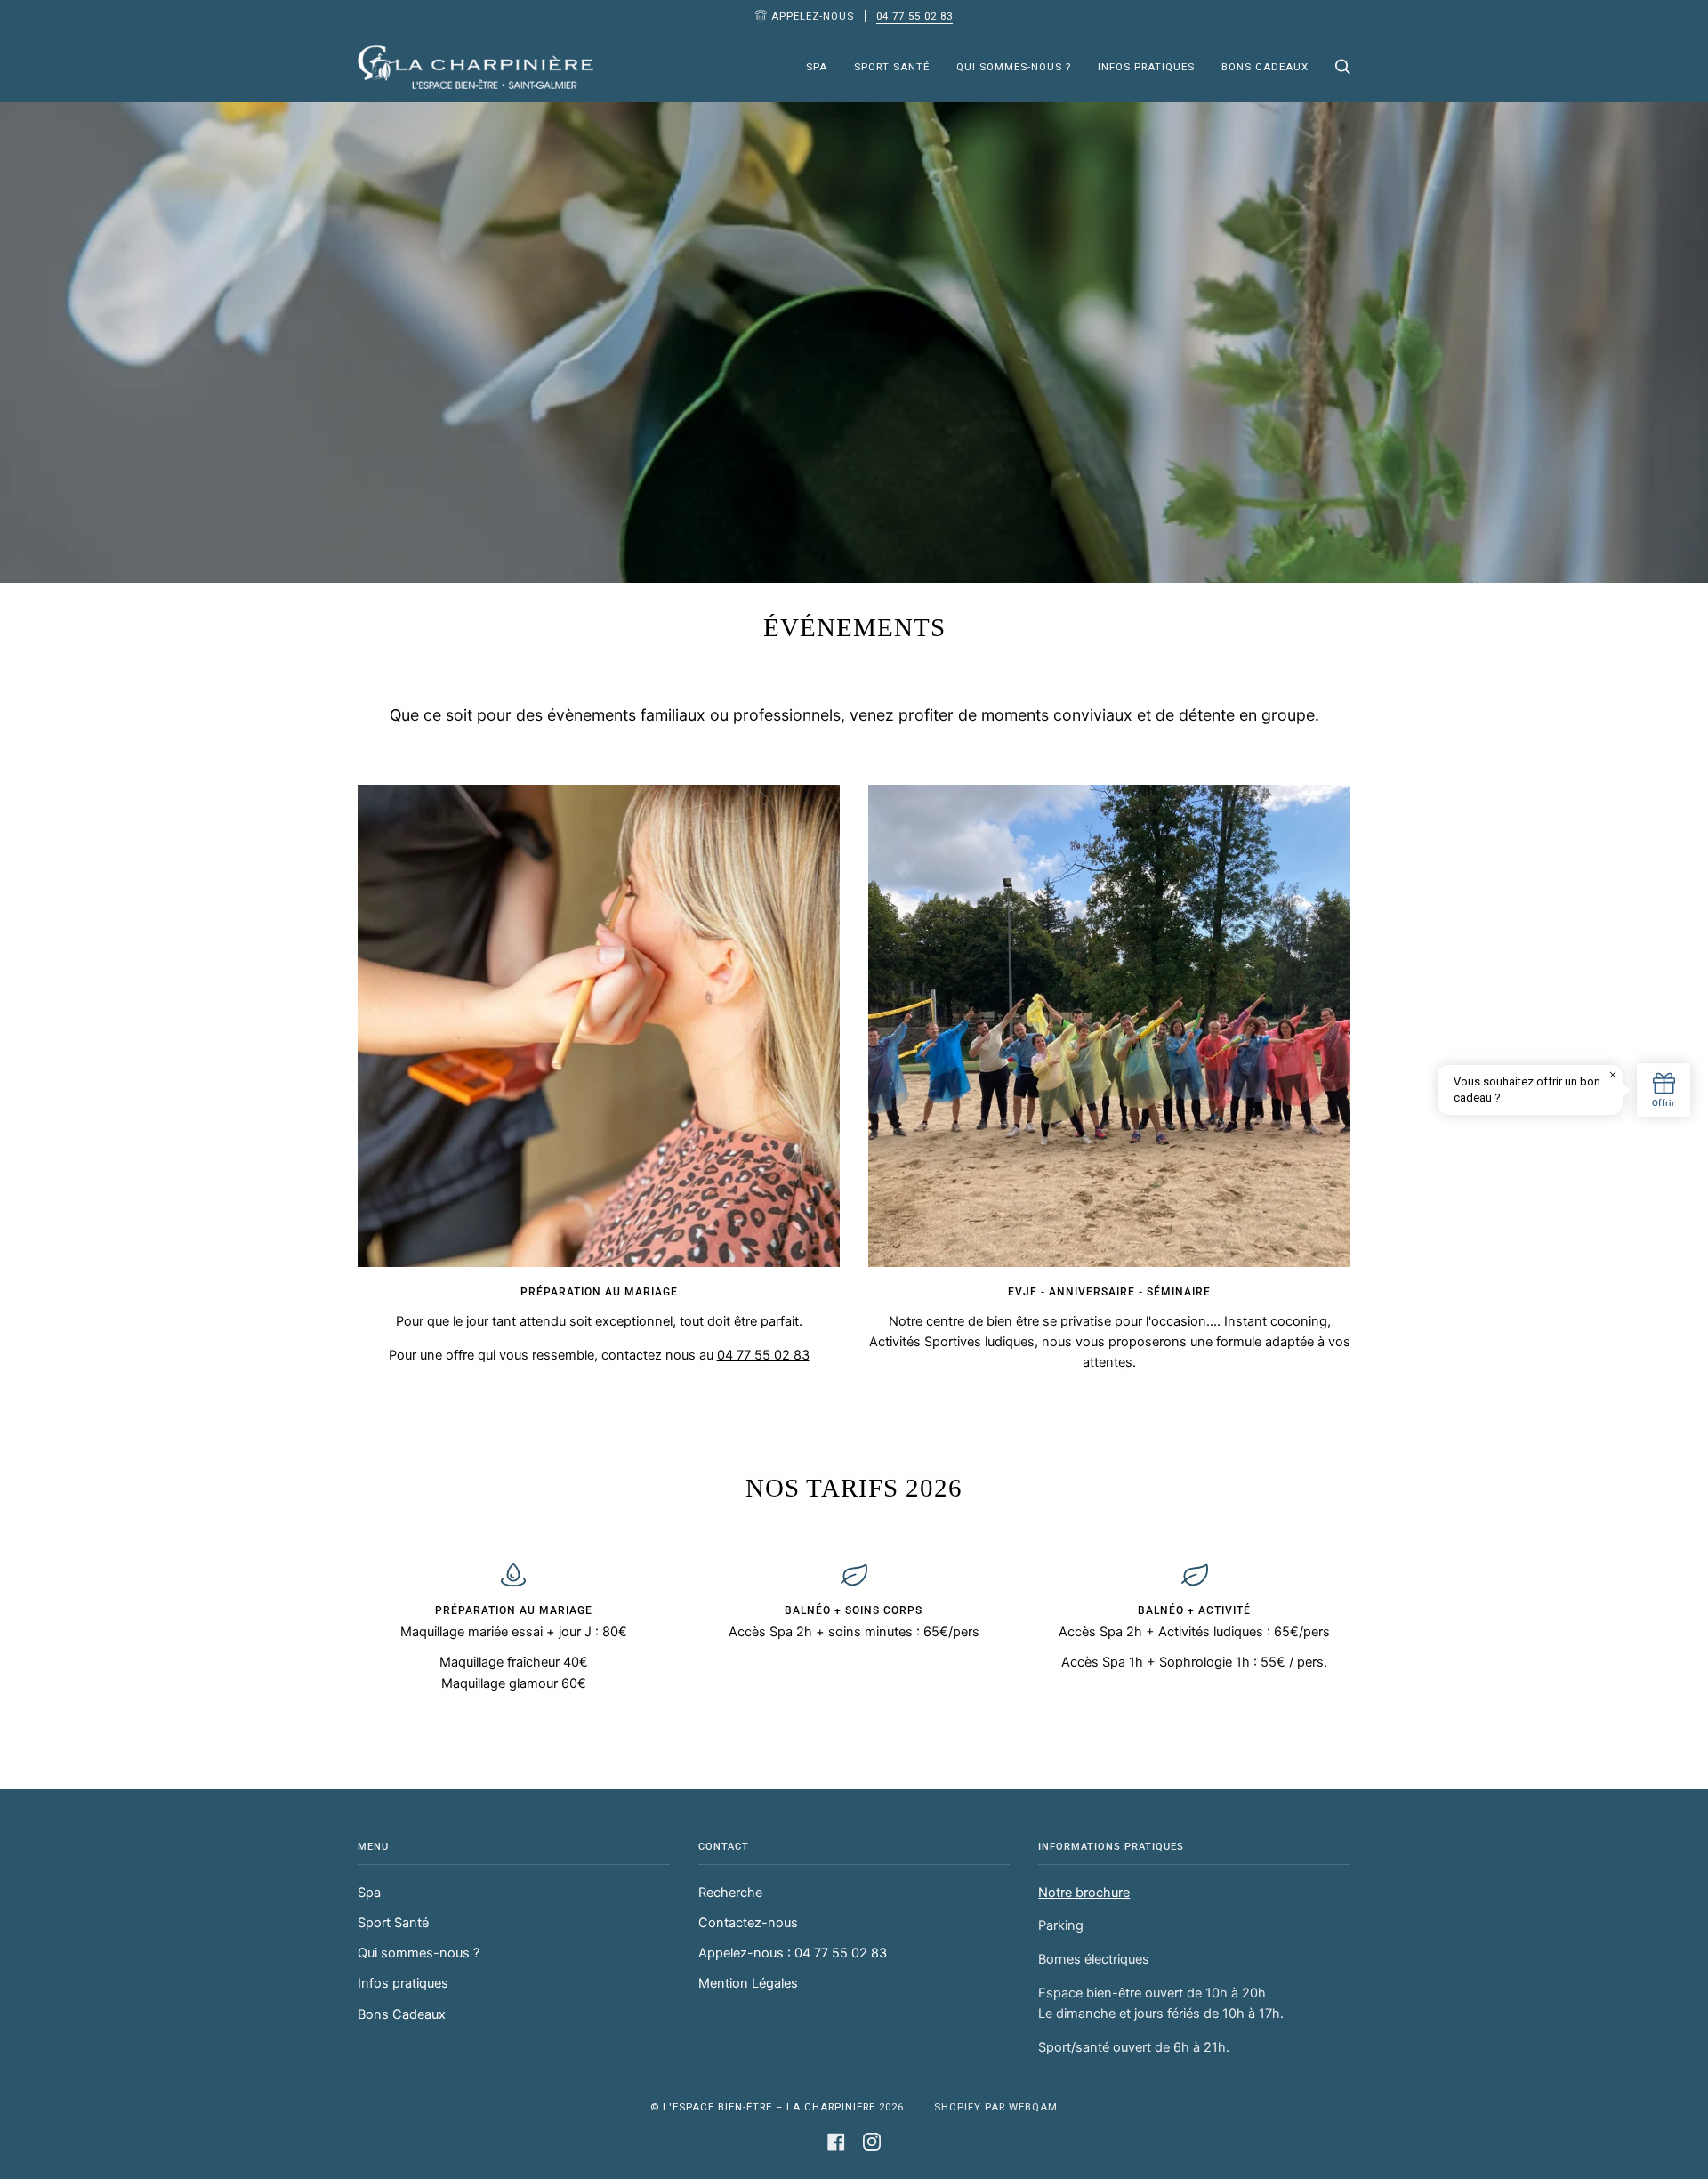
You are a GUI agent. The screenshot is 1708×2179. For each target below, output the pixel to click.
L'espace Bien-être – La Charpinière (771, 2107)
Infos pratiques (403, 1983)
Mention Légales (748, 1983)
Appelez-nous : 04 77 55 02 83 (793, 1953)
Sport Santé (393, 1923)
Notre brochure (1084, 1893)
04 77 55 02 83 (914, 16)
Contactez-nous (748, 1923)
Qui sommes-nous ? (419, 1953)
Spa (369, 1893)
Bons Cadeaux (402, 2014)
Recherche (730, 1893)
